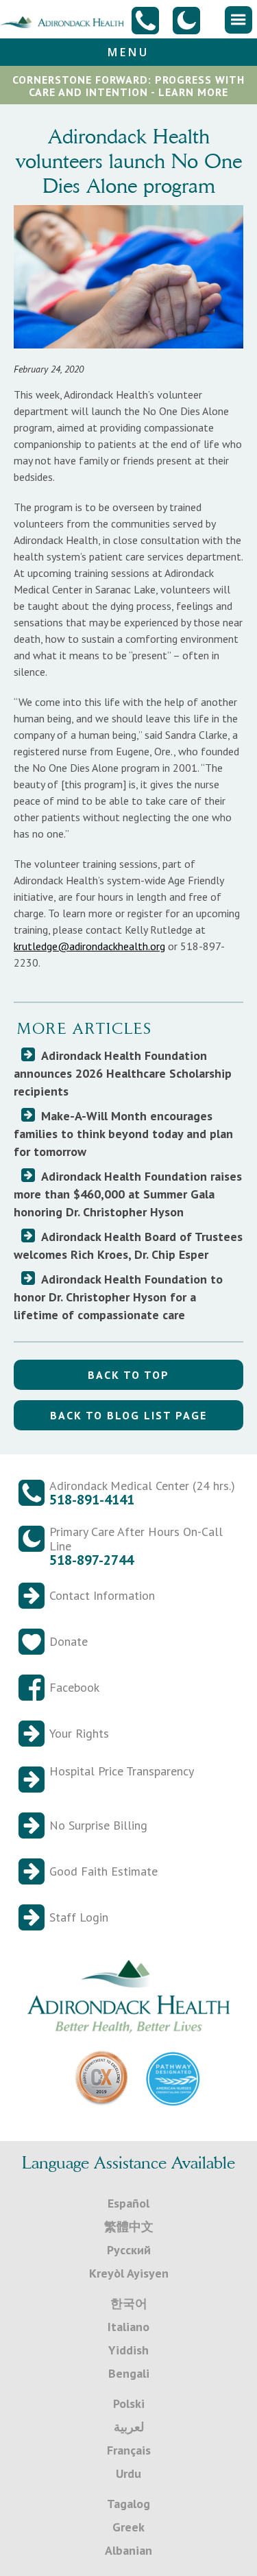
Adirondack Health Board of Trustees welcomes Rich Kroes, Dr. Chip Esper (128, 1245)
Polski (129, 2403)
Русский (129, 2250)
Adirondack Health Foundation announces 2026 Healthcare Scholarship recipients (123, 1073)
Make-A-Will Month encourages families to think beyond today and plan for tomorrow (123, 1134)
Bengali (129, 2373)
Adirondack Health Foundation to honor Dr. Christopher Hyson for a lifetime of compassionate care (118, 1297)
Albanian (128, 2550)
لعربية (129, 2427)
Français (129, 2450)
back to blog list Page (128, 1415)
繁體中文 (129, 2226)
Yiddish (128, 2350)
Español (128, 2203)
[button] (238, 20)
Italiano (128, 2327)
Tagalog (128, 2504)
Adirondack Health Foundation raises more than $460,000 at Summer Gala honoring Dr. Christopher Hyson (128, 1194)
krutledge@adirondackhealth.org (89, 946)
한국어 (129, 2303)
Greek (128, 2527)
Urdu (128, 2473)
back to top (128, 1375)
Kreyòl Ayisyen (129, 2273)
